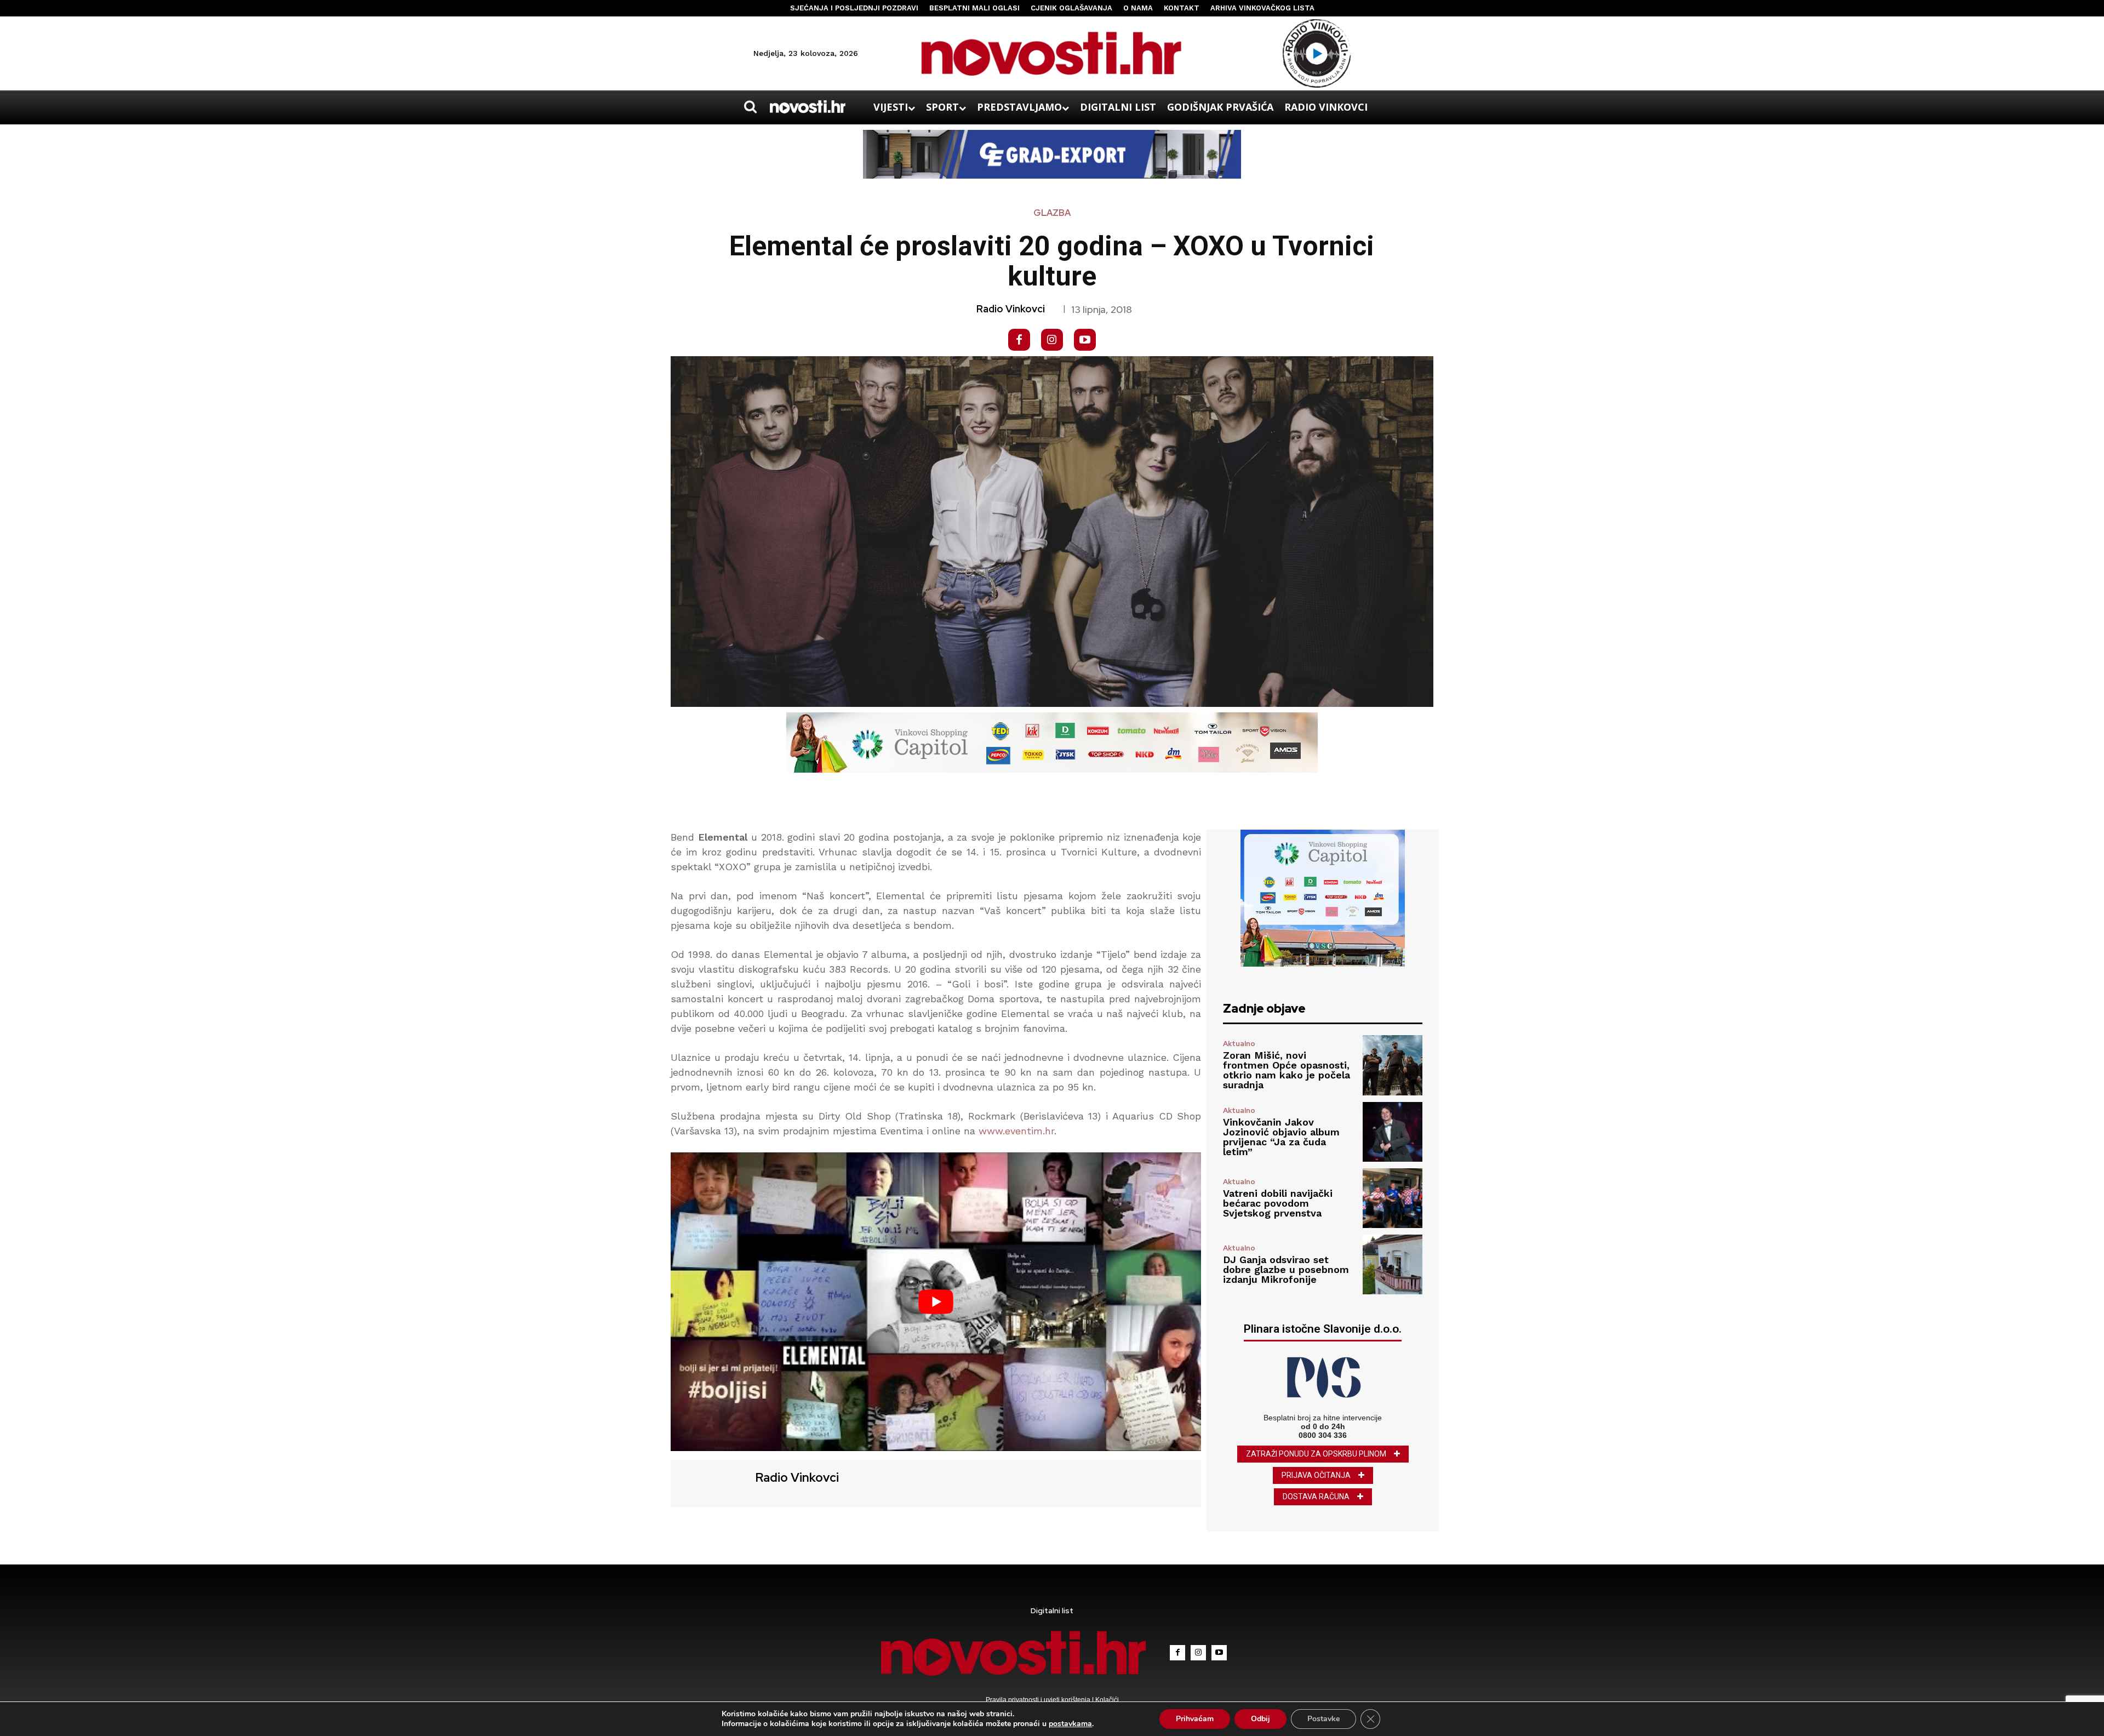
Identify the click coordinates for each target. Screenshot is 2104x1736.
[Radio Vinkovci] (712, 1482)
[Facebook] (1019, 340)
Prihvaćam (1195, 1719)
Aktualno (1239, 1044)
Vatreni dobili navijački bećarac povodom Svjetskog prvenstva (1278, 1203)
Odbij (1260, 1719)
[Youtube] (1085, 340)
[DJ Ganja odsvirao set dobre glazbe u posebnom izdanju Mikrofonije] (1393, 1264)
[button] (750, 107)
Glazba (1052, 213)
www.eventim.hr (1016, 1131)
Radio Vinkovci (1011, 309)
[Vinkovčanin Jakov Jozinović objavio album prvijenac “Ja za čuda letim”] (1393, 1132)
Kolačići (1106, 1700)
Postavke (1323, 1719)
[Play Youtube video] (936, 1302)
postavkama (1070, 1724)
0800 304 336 (1323, 1435)
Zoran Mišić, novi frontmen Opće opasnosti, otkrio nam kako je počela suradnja (1287, 1070)
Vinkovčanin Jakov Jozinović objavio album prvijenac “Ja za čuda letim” (1281, 1137)
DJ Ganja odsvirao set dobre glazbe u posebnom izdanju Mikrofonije (1286, 1269)
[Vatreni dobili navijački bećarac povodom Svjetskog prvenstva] (1393, 1198)
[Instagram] (1052, 340)
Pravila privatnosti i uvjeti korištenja (1039, 1700)
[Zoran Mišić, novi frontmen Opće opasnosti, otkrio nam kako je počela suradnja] (1393, 1065)
